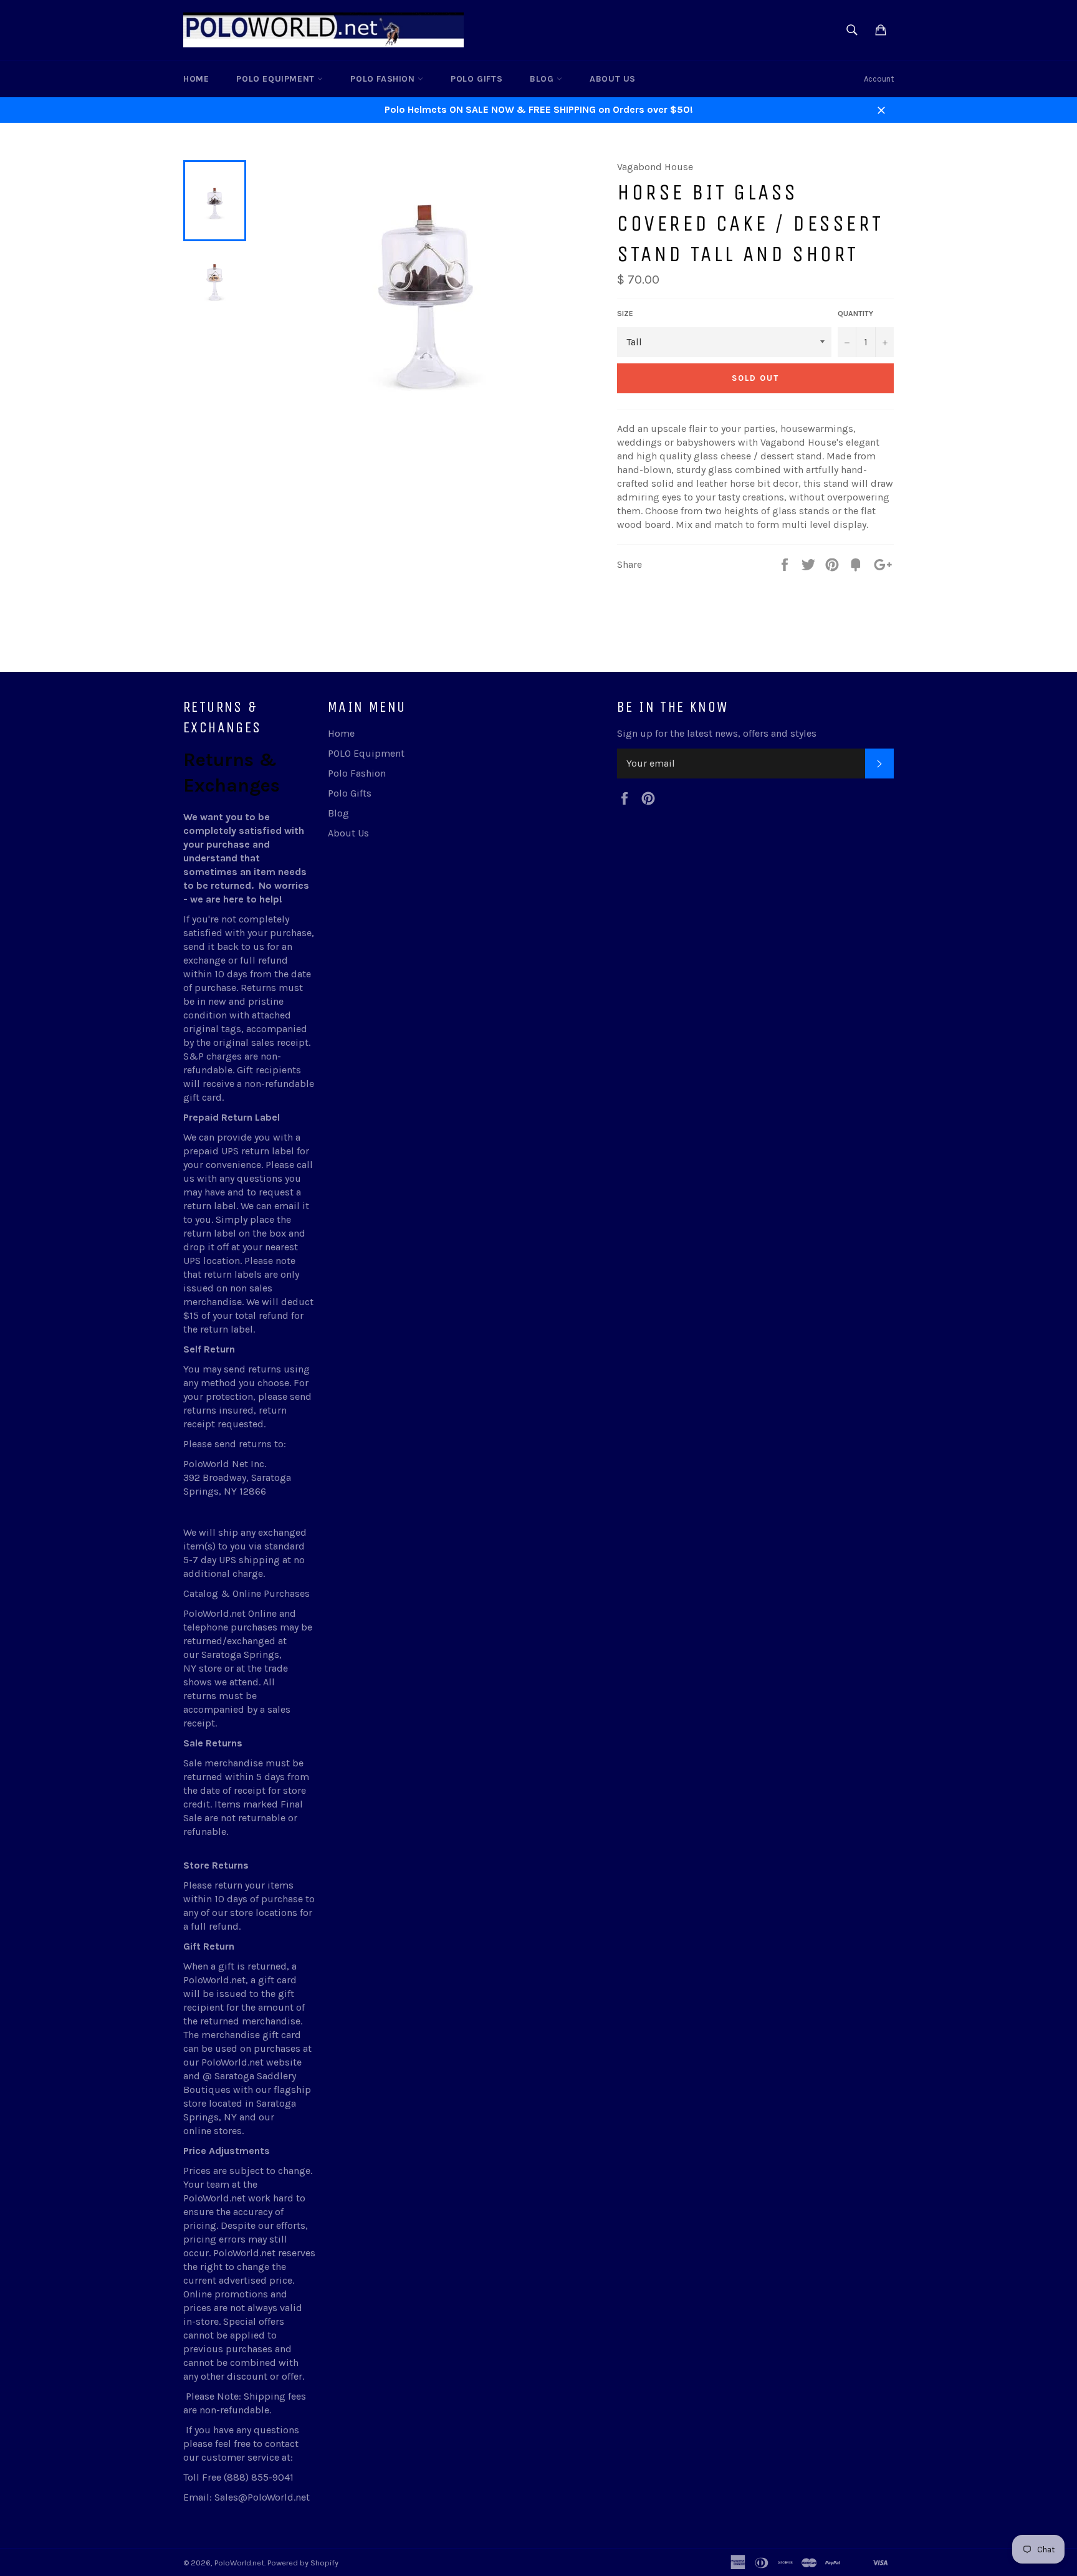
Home (196, 79)
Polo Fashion (384, 79)
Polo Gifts (476, 79)
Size (625, 314)
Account (879, 79)
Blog (543, 79)
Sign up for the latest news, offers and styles (717, 733)
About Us (613, 79)
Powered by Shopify (303, 2563)
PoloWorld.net (239, 2563)
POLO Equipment (277, 79)
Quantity (855, 314)
